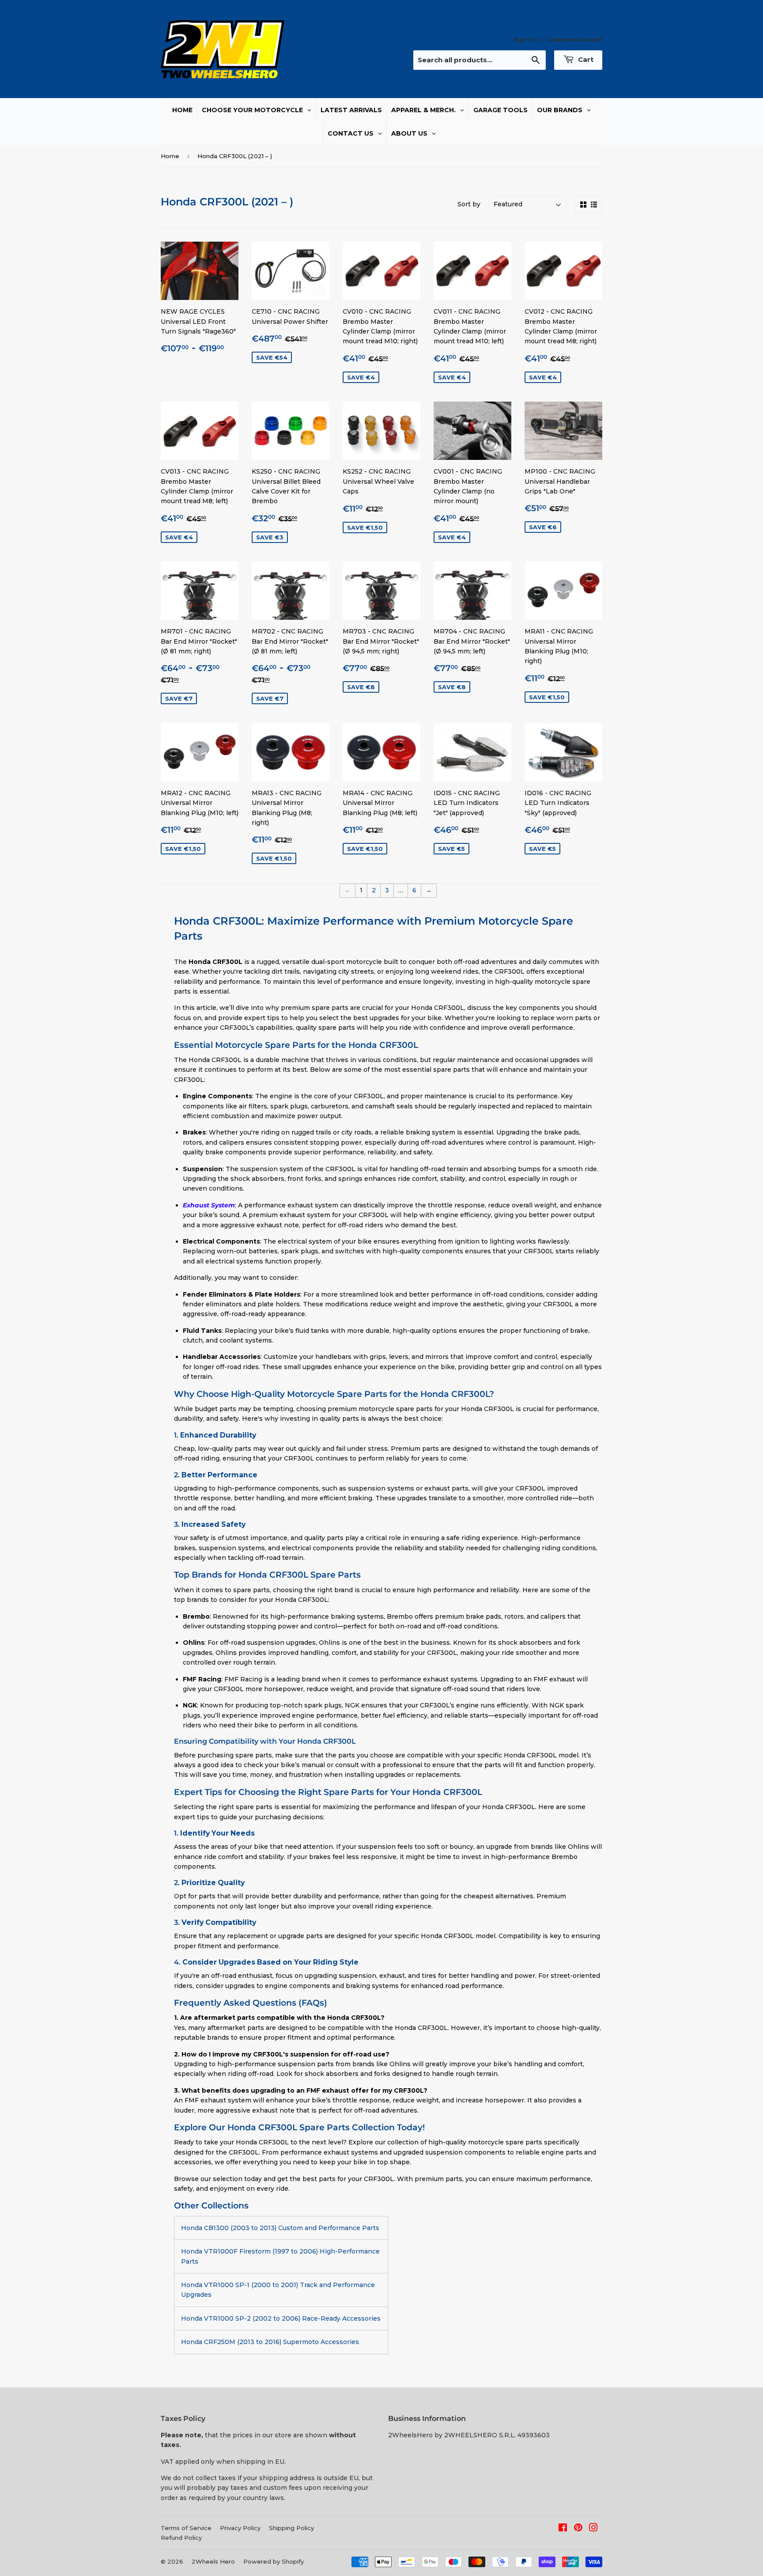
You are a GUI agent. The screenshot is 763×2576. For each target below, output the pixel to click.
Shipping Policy (291, 2528)
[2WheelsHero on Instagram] (593, 2529)
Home (170, 156)
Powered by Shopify (274, 2561)
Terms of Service (186, 2528)
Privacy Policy (240, 2528)
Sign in (524, 40)
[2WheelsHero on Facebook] (563, 2529)
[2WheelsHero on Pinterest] (578, 2529)
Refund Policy (181, 2538)
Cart (585, 59)
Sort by (469, 204)
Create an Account (574, 40)
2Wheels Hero (213, 2561)
